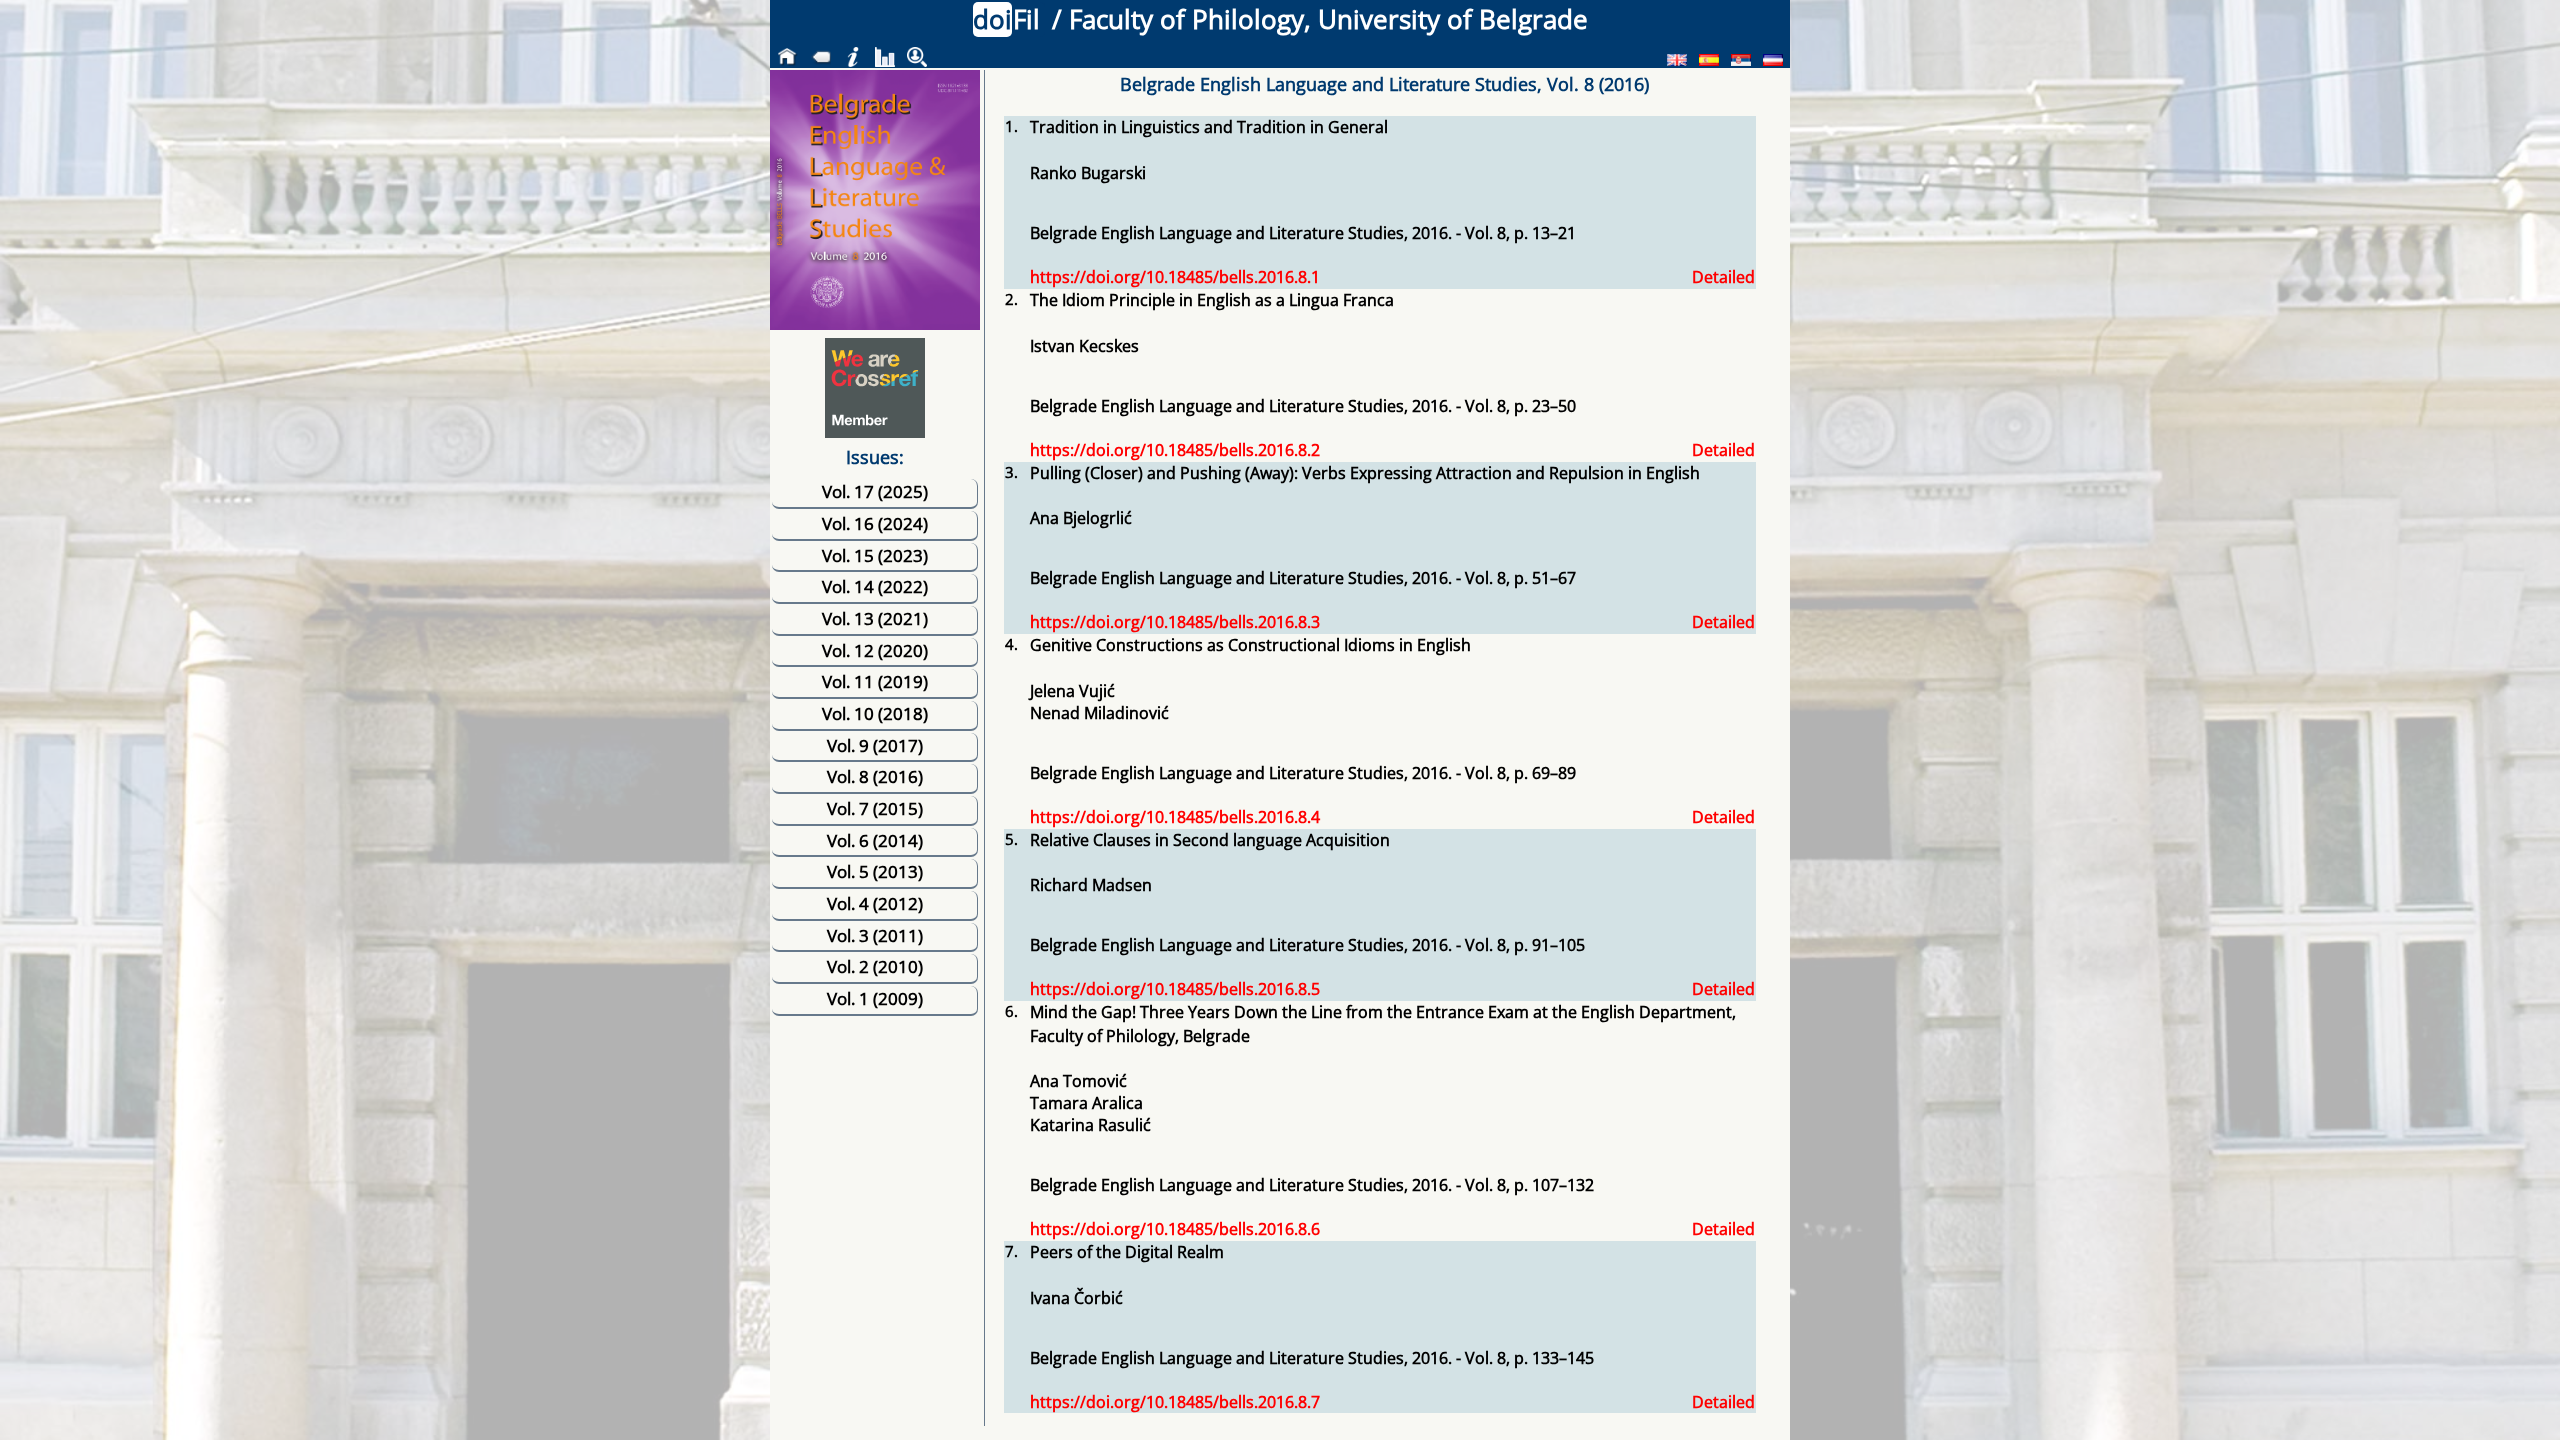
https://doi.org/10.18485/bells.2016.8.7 (1175, 1402)
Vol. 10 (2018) (875, 713)
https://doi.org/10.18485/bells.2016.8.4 (1175, 817)
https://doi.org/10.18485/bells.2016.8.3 (1175, 622)
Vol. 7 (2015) (875, 808)
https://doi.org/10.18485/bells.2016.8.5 (1175, 989)
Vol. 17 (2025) (875, 491)
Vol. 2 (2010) (875, 966)
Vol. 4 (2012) (875, 903)
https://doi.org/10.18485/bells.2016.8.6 (1175, 1229)
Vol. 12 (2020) (875, 650)
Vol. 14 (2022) (875, 586)
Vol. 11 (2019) (875, 681)
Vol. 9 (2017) (875, 745)
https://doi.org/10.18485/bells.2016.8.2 (1175, 450)
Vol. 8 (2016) (875, 776)
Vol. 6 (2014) (875, 840)
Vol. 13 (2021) (875, 618)
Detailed (1723, 277)
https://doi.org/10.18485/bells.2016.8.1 (1175, 277)
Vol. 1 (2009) (875, 998)
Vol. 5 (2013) (875, 871)
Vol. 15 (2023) (875, 555)
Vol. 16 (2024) (875, 523)
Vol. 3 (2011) (875, 935)
